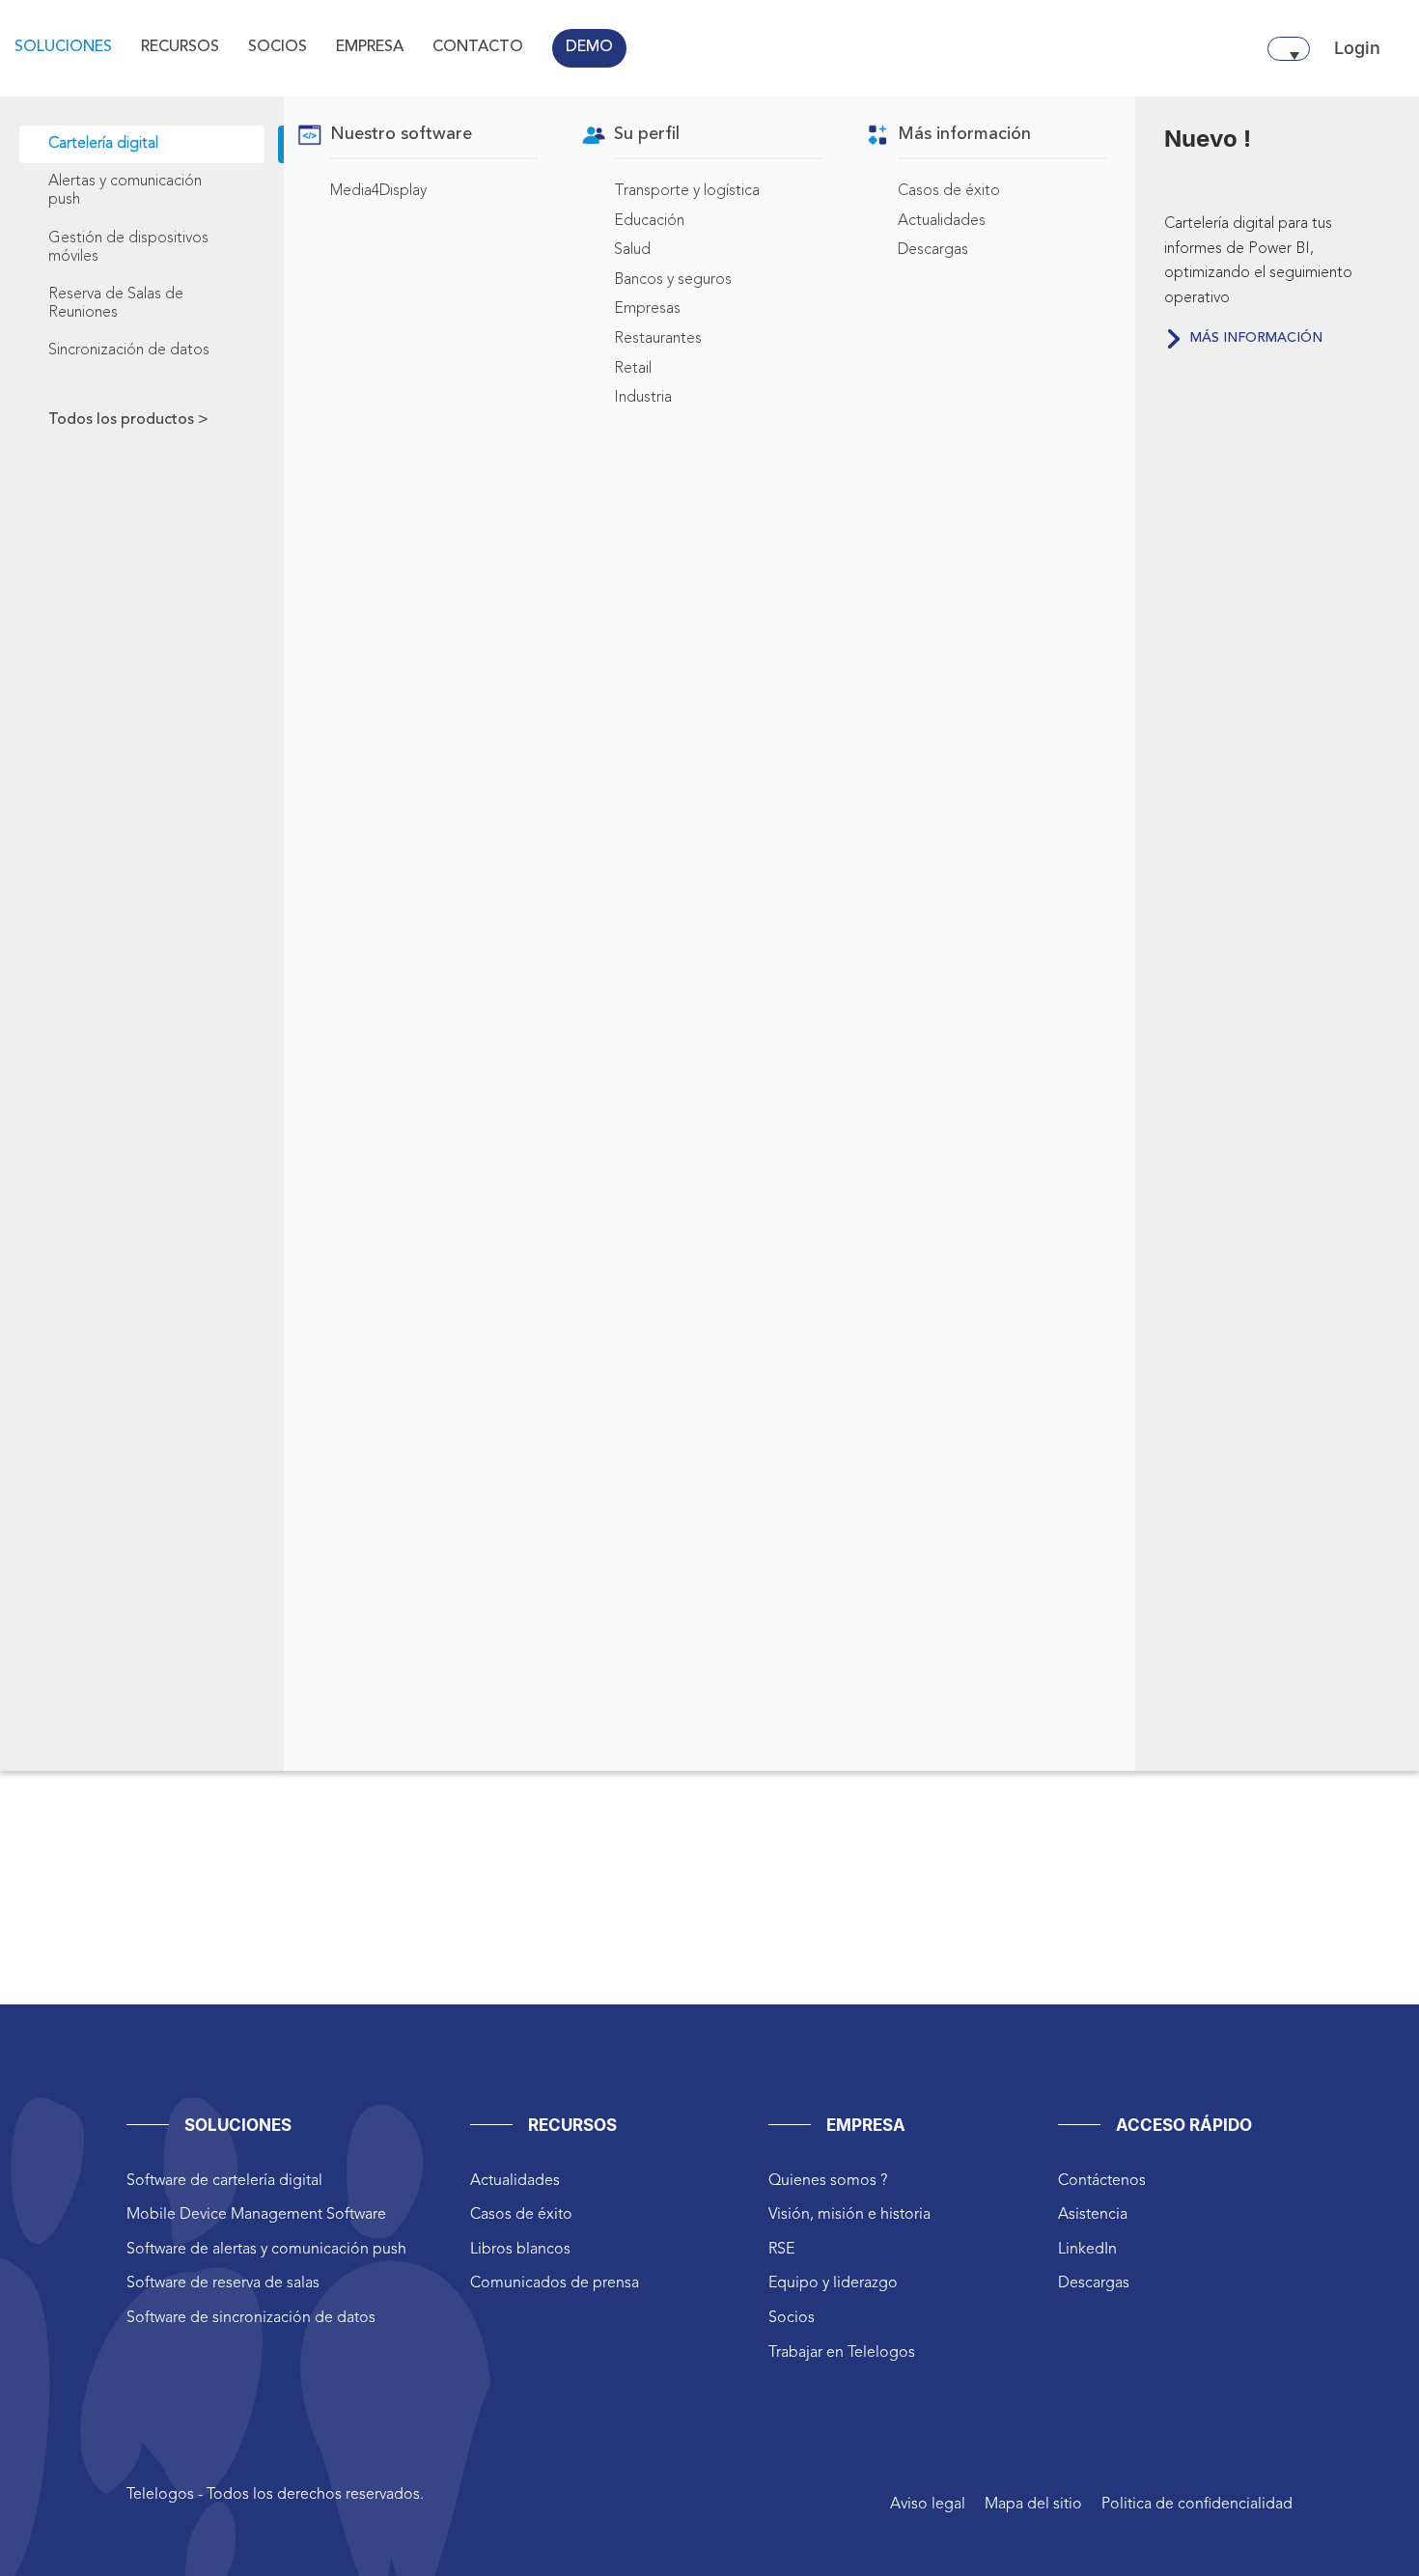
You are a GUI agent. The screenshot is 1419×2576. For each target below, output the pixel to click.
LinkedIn (1087, 2250)
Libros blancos (520, 2250)
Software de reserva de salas (223, 2283)
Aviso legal (928, 2505)
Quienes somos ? (828, 2181)
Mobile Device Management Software (256, 2215)
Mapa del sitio (1033, 2505)
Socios (792, 2318)
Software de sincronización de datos (251, 2318)
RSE (781, 2250)
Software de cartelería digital (224, 2181)
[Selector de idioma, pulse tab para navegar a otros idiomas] (1289, 49)
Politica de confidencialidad (1197, 2505)
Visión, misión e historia (849, 2215)
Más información (1256, 338)
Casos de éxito (521, 2215)
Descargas (1094, 2283)
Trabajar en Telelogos (842, 2353)
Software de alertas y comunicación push (266, 2250)
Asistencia (1093, 2215)
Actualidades (515, 2181)
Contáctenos (1102, 2181)
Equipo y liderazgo (833, 2283)
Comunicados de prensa (555, 2283)
